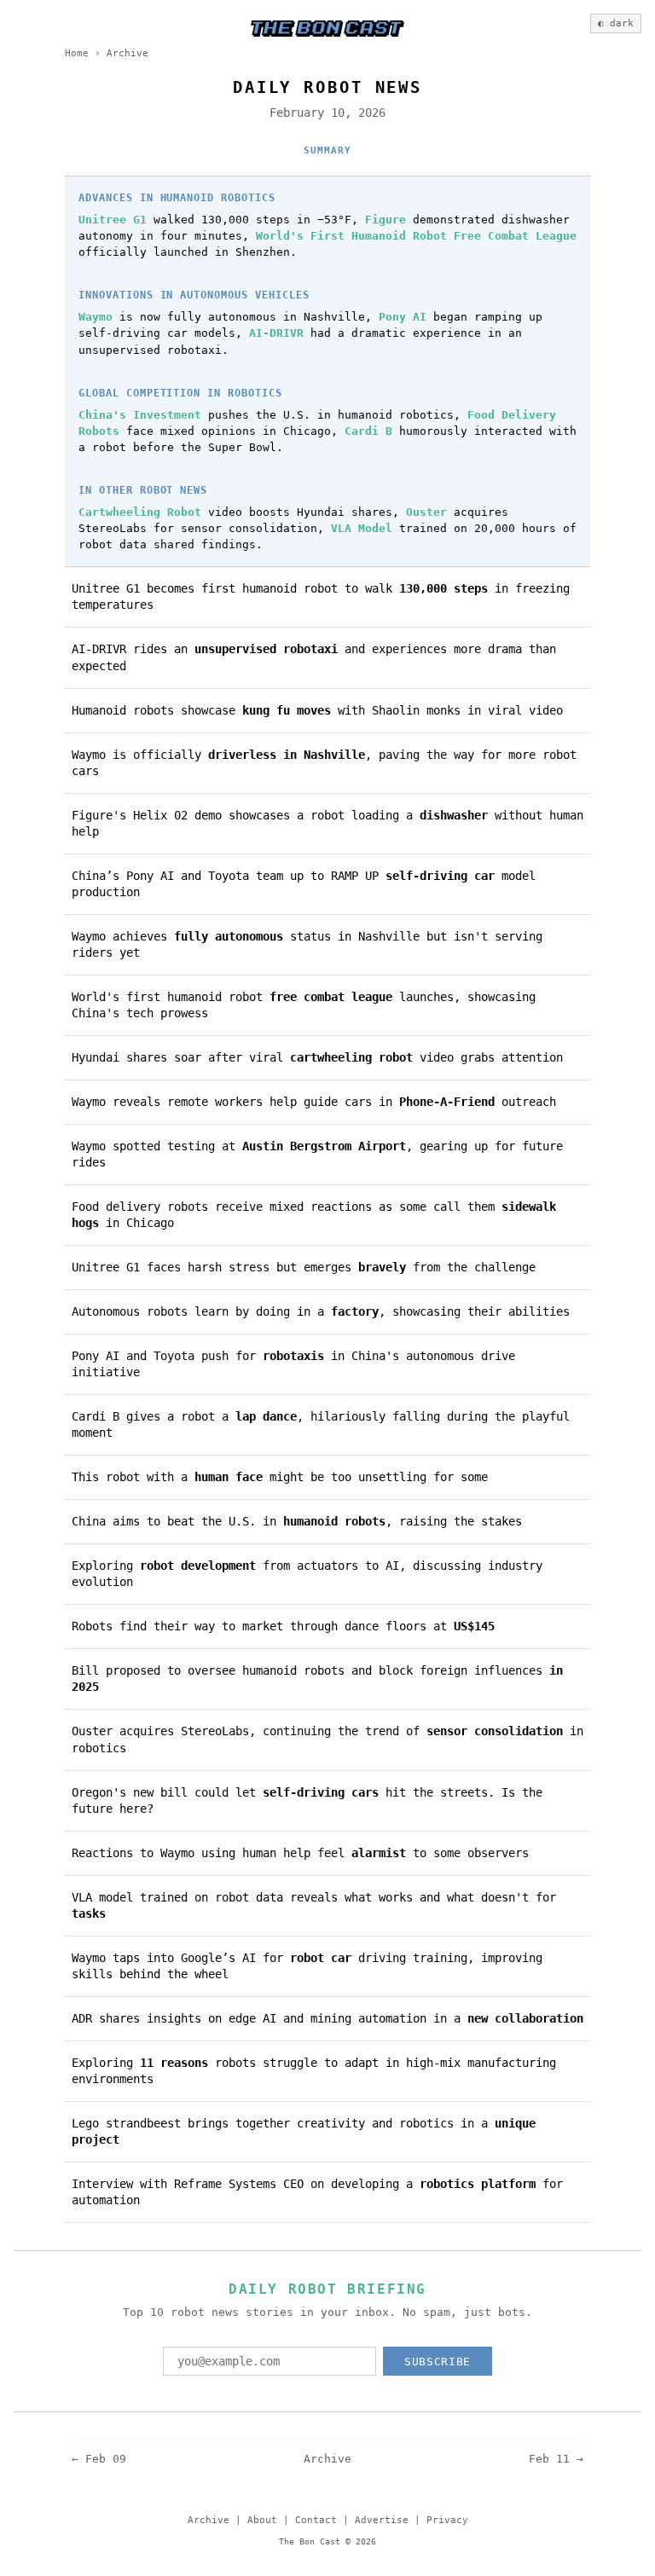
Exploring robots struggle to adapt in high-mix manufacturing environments (314, 2071)
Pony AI (403, 317)
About (262, 2520)
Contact (316, 2520)
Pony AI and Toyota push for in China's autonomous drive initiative (293, 1364)
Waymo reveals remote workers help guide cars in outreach (314, 1102)
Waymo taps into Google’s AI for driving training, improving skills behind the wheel (307, 1966)
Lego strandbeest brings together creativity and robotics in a (304, 2131)
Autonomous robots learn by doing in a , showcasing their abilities (321, 1311)
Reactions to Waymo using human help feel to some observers (300, 1853)
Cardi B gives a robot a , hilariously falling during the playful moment (321, 1424)
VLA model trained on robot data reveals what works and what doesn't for (314, 1905)
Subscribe (438, 2362)
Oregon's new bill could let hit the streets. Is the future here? (307, 1800)
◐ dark (616, 23)
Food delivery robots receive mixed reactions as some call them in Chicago (314, 1215)
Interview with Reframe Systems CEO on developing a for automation (317, 2192)
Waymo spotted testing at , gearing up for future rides (317, 1154)
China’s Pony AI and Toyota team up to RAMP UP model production (304, 884)
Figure (385, 220)
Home (77, 53)
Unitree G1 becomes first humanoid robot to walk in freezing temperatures (321, 596)
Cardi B (368, 431)
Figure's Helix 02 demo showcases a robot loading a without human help (327, 823)
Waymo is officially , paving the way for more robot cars (324, 763)
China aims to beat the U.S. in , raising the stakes (297, 1521)
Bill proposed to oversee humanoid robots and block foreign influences (317, 1679)
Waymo (96, 317)
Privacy (447, 2520)
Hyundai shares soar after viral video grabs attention (317, 1057)
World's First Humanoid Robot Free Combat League (416, 236)
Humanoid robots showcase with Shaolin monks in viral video (317, 710)
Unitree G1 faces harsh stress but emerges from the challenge (304, 1267)
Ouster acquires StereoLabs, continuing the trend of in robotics (327, 1739)
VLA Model (362, 528)
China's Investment (140, 415)
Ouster (426, 512)
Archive (128, 53)
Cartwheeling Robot (140, 512)
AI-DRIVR (276, 333)
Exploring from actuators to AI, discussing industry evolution (307, 1574)
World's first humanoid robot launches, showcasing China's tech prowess (304, 1005)
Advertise (382, 2520)
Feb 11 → (556, 2459)
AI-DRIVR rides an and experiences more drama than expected (314, 657)
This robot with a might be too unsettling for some (280, 1477)
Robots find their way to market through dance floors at (283, 1626)
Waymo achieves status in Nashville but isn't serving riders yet (307, 944)
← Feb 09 (99, 2459)
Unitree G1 (113, 220)
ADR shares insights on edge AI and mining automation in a (327, 2018)
